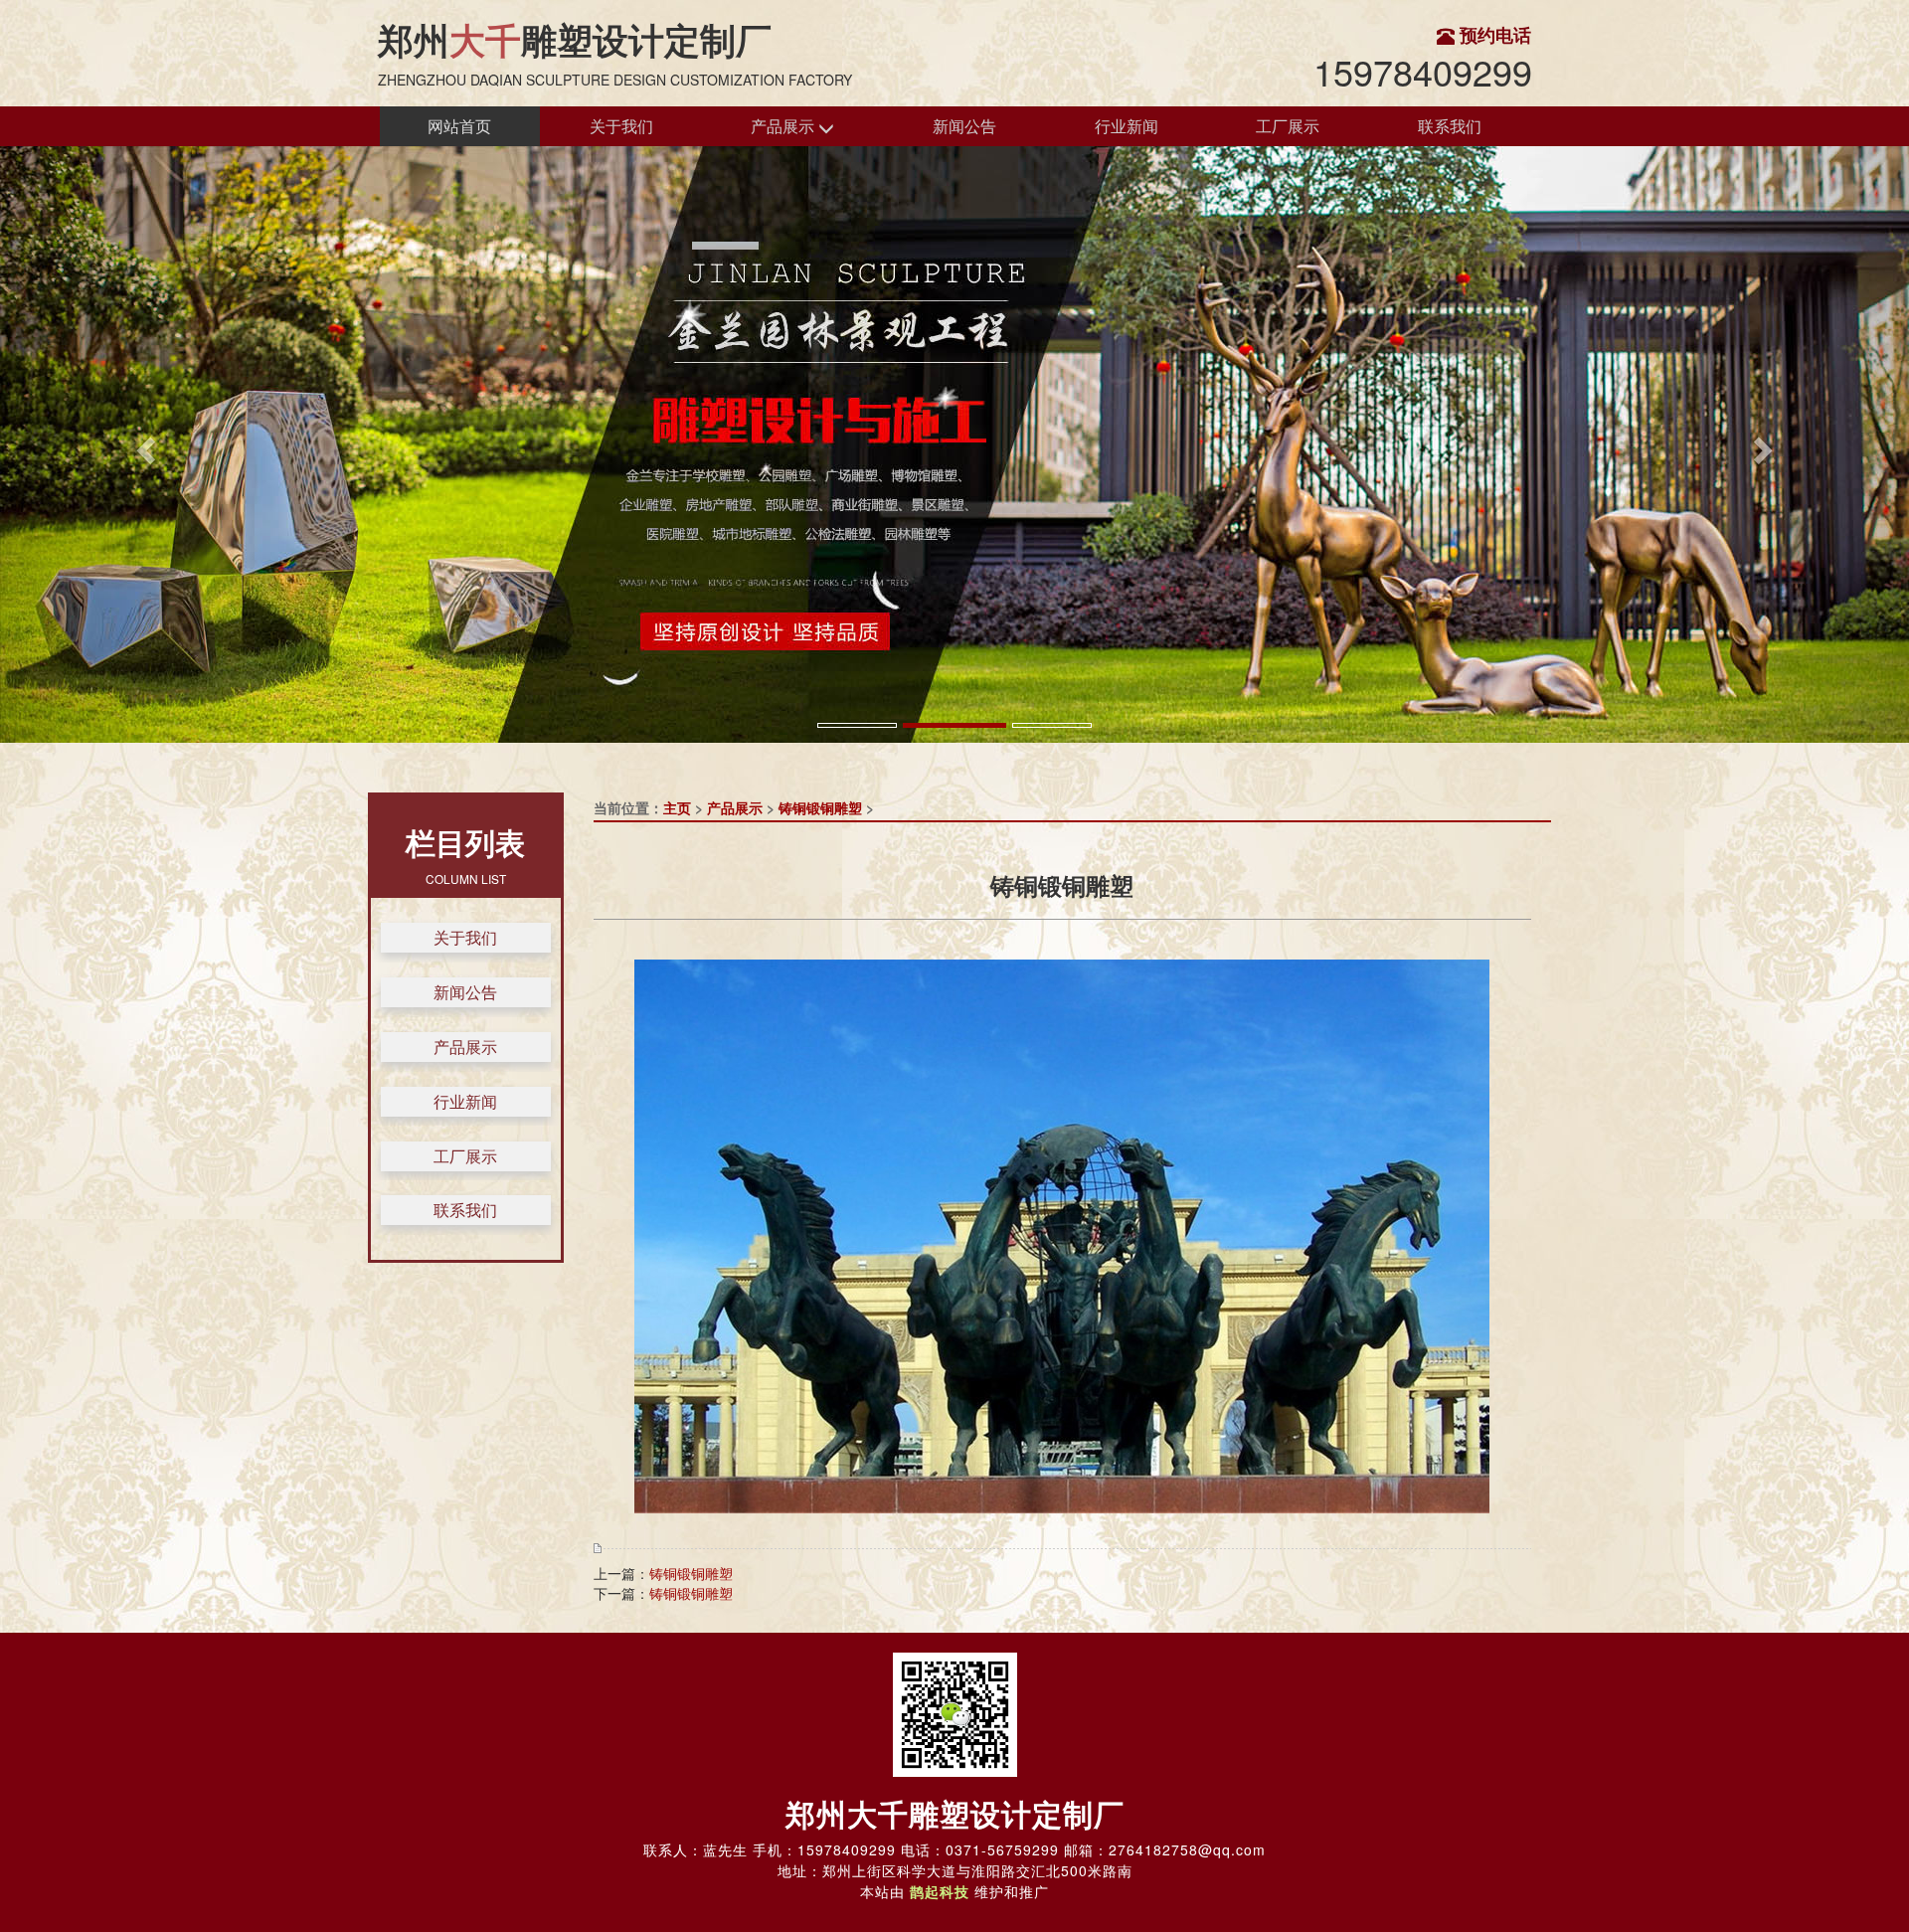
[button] (143, 444)
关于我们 (621, 126)
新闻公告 (964, 126)
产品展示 (784, 126)
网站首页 (459, 126)
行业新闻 (1127, 126)
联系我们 (1450, 126)
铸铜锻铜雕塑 (820, 807)
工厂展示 (1288, 126)
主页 (677, 807)
